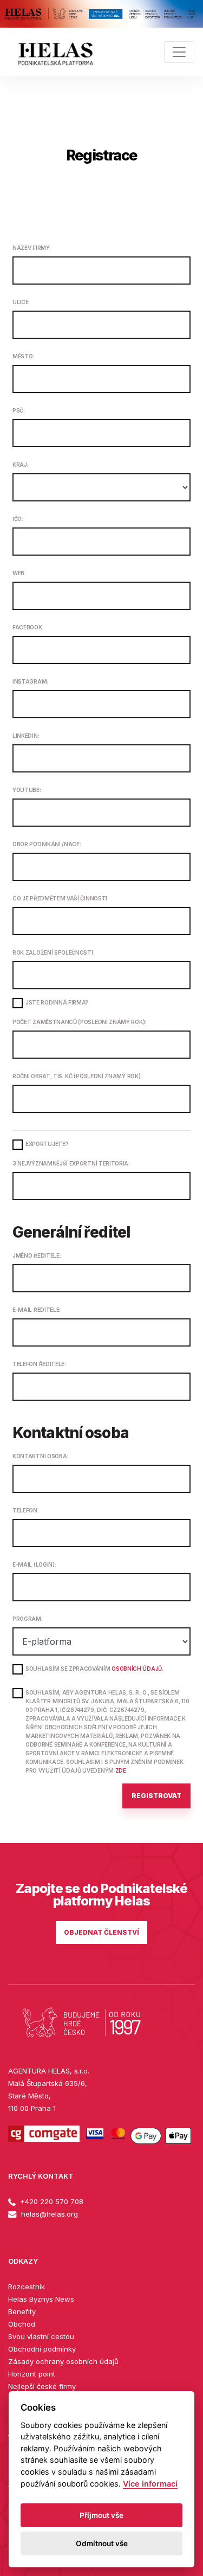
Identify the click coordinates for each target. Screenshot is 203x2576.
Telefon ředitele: (39, 1364)
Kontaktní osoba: (40, 1456)
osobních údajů (137, 1669)
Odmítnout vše (102, 2543)
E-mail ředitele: (37, 1310)
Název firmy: (31, 248)
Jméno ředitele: (37, 1255)
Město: (23, 356)
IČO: (18, 519)
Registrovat (156, 1796)
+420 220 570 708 (51, 2201)
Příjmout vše (101, 2515)
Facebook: (28, 627)
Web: (19, 573)
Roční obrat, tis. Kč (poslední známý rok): (77, 1076)
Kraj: (20, 465)
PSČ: (19, 410)
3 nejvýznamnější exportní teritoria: (71, 1163)
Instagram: (30, 681)
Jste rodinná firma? (57, 1002)
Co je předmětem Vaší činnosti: (61, 898)
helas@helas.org (48, 2214)
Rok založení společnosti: (53, 952)
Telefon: (26, 1510)
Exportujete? (47, 1144)
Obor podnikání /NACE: (47, 844)
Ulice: (21, 302)
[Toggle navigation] (179, 52)
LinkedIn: (26, 736)
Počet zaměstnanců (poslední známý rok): (79, 1022)
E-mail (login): (34, 1564)
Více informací (150, 2484)
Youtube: (27, 790)
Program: (28, 1619)
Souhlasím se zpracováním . (94, 1669)
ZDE (121, 1770)
